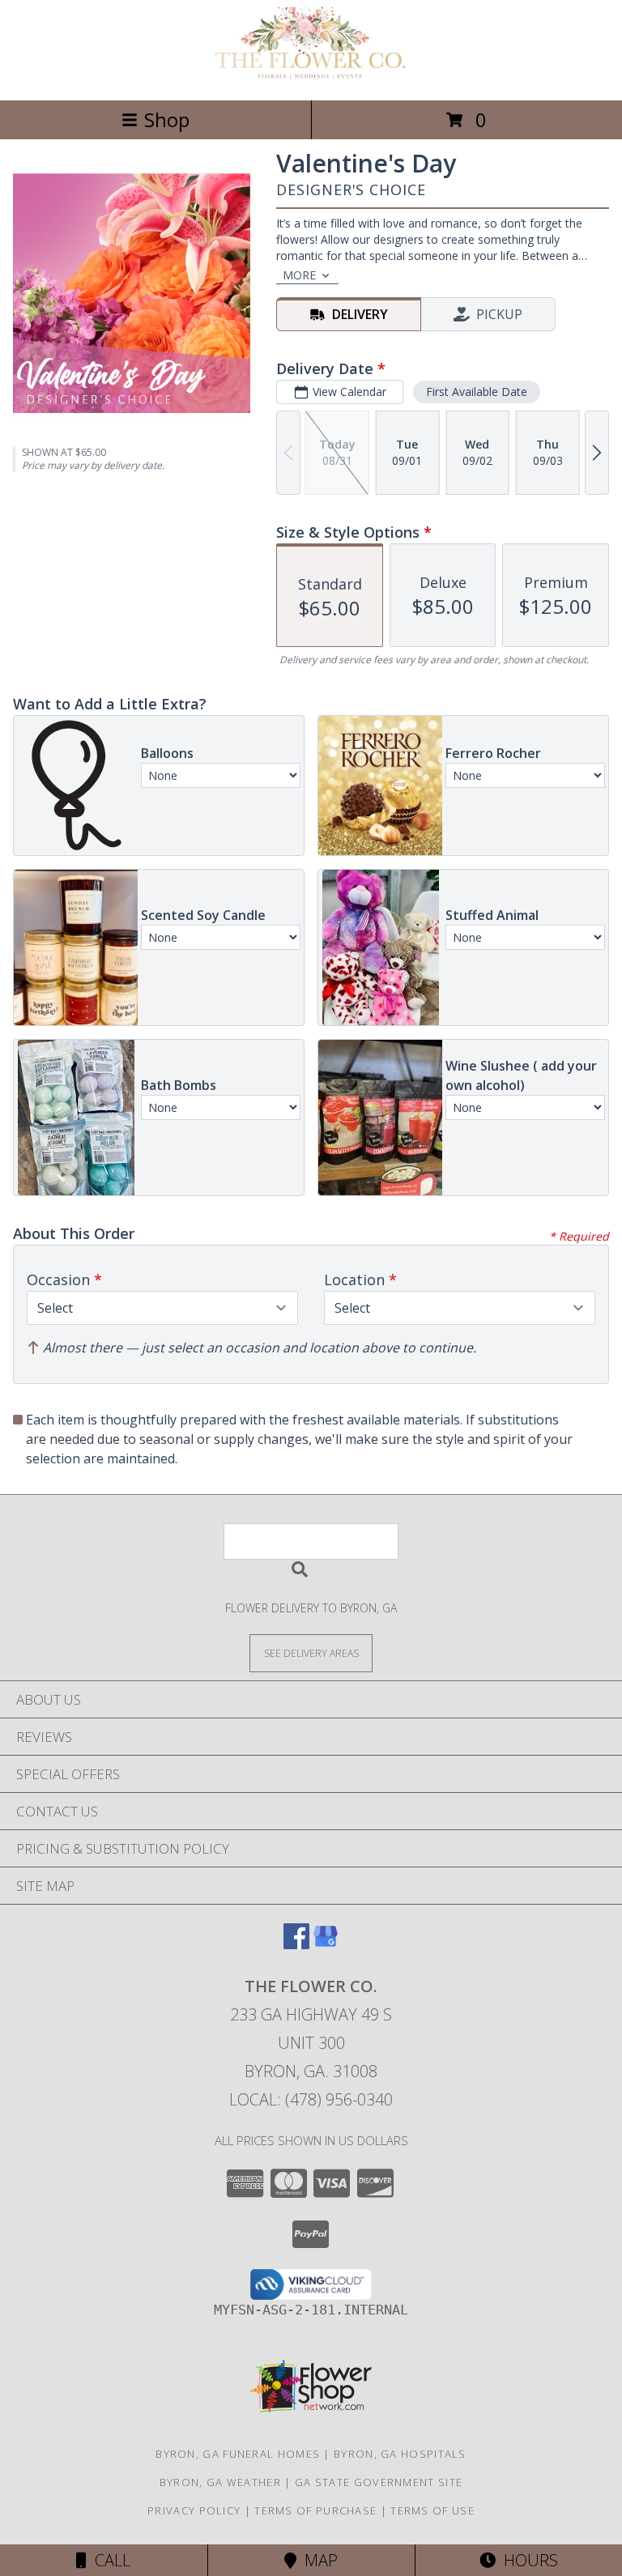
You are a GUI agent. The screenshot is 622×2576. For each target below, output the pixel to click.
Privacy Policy (194, 2510)
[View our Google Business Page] (326, 1944)
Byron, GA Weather (220, 2482)
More (299, 275)
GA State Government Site (379, 2482)
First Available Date (477, 392)
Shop (167, 119)
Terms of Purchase (315, 2510)
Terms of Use (432, 2510)
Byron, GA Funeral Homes (238, 2454)
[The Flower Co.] (311, 77)
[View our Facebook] (296, 1944)
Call (109, 2560)
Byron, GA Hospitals (400, 2454)
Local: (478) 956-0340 (311, 2099)
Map (317, 2560)
